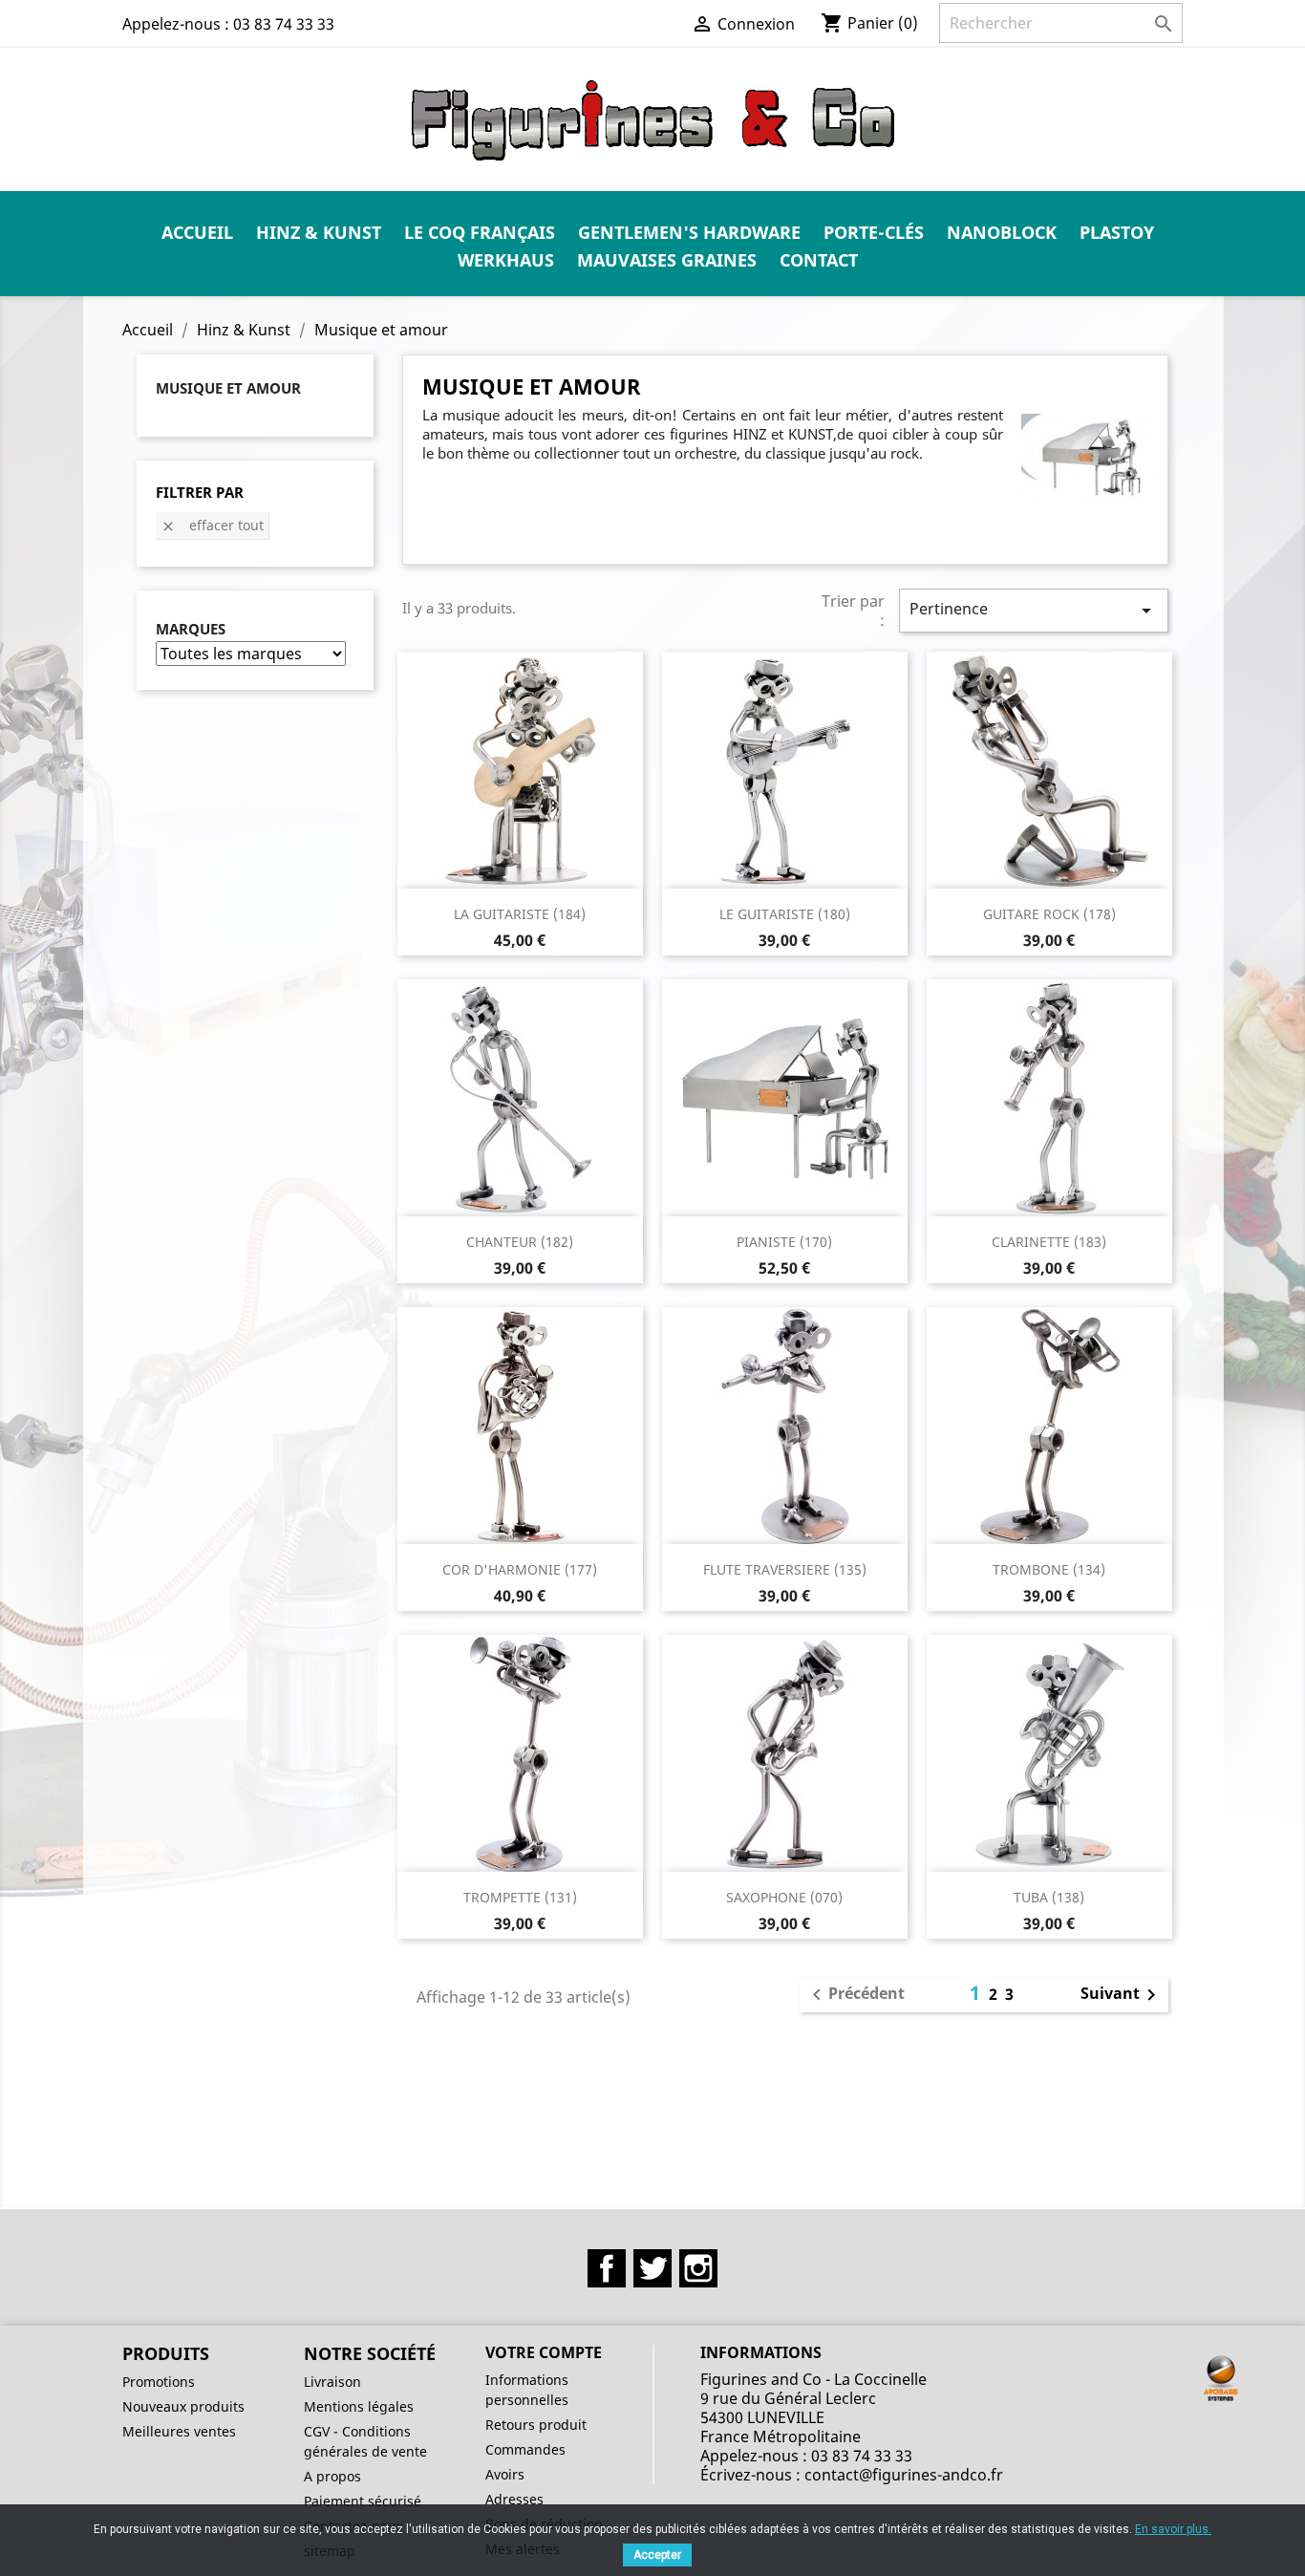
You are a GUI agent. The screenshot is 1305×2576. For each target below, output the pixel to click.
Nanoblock (1002, 232)
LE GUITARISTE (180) (785, 914)
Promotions (159, 2382)
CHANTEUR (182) (520, 1242)
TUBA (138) (1049, 1897)
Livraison (332, 2382)
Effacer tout (212, 525)
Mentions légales (359, 2406)
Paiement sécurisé (363, 2501)
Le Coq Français (480, 232)
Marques (191, 629)
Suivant (1122, 1995)
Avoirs (505, 2474)
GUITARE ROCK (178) (1049, 914)
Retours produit (536, 2425)
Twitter (652, 2268)
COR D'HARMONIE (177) (520, 1569)
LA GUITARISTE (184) (520, 914)
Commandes (525, 2449)
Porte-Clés (874, 232)
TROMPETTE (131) (520, 1897)
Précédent (855, 1995)
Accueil (197, 232)
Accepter (657, 2555)
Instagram (698, 2268)
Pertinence (1034, 610)
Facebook (607, 2268)
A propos (332, 2476)
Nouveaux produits (183, 2406)
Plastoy (1117, 232)
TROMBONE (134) (1049, 1569)
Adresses (514, 2499)
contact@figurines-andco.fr (904, 2475)
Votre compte (544, 2352)
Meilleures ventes (179, 2431)
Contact (819, 260)
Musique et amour (228, 388)
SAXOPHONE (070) (784, 1897)
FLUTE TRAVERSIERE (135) (785, 1569)
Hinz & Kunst (319, 232)
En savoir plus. (1173, 2529)
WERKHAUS (506, 260)
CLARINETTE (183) (1049, 1242)
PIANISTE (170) (784, 1242)
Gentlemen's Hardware (689, 232)
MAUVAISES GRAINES (667, 260)
